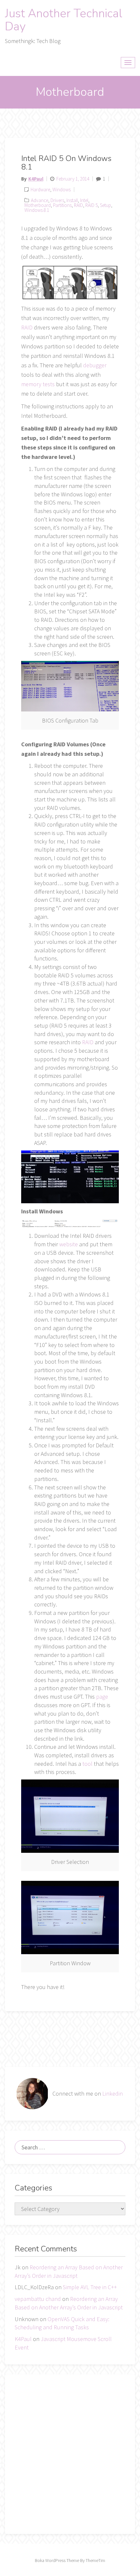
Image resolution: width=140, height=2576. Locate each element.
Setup (105, 205)
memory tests (38, 384)
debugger (95, 365)
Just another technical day (64, 20)
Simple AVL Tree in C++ (90, 2287)
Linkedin (112, 2093)
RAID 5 (91, 205)
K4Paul (36, 179)
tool (87, 1764)
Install (72, 200)
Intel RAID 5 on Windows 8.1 (66, 163)
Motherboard (38, 205)
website (69, 1244)
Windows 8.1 (37, 210)
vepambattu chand (38, 2299)
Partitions (62, 205)
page (102, 1697)
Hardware (40, 190)
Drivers (57, 200)
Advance (40, 200)
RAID (78, 205)
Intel (84, 200)
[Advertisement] (70, 2454)
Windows (62, 190)
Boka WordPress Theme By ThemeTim (70, 2560)
